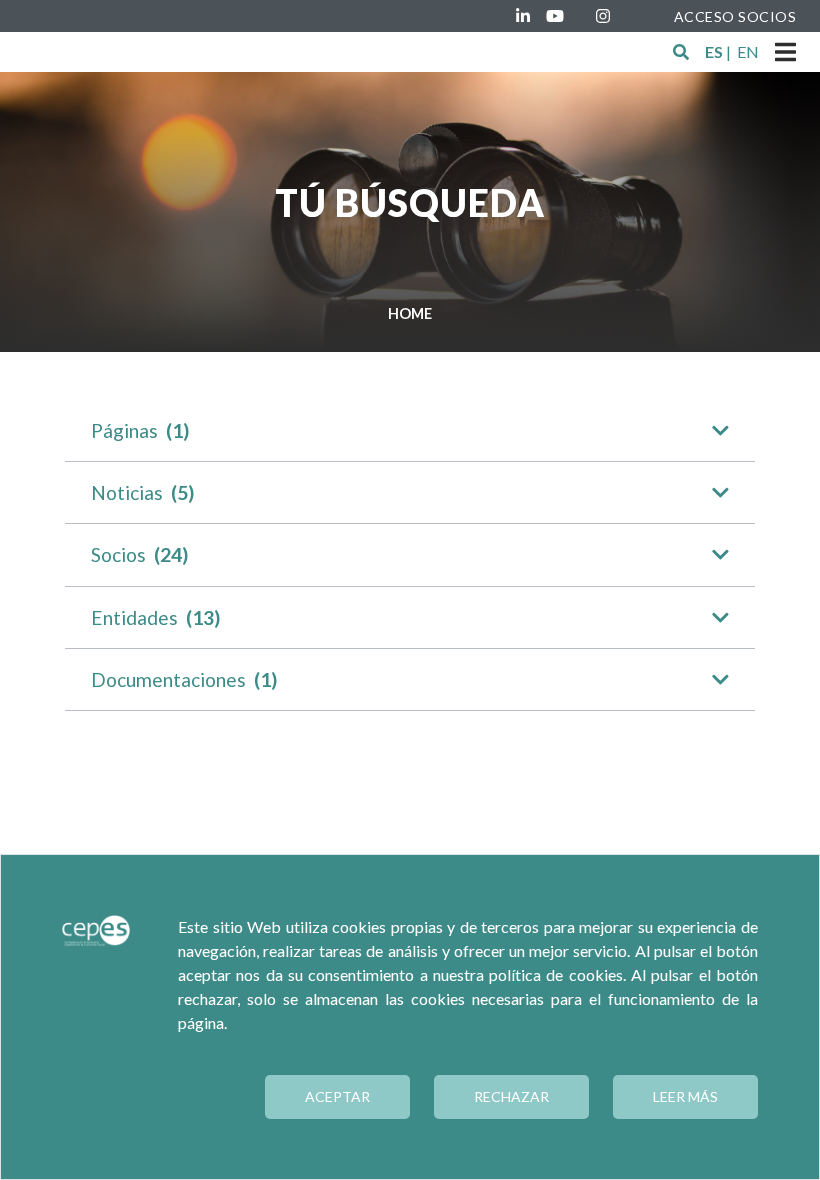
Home (410, 313)
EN (748, 51)
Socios (139, 554)
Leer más (685, 1096)
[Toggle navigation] (785, 52)
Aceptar (337, 1096)
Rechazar (511, 1096)
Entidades (155, 617)
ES (714, 51)
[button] (681, 52)
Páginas (140, 430)
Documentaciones (184, 679)
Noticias (142, 492)
